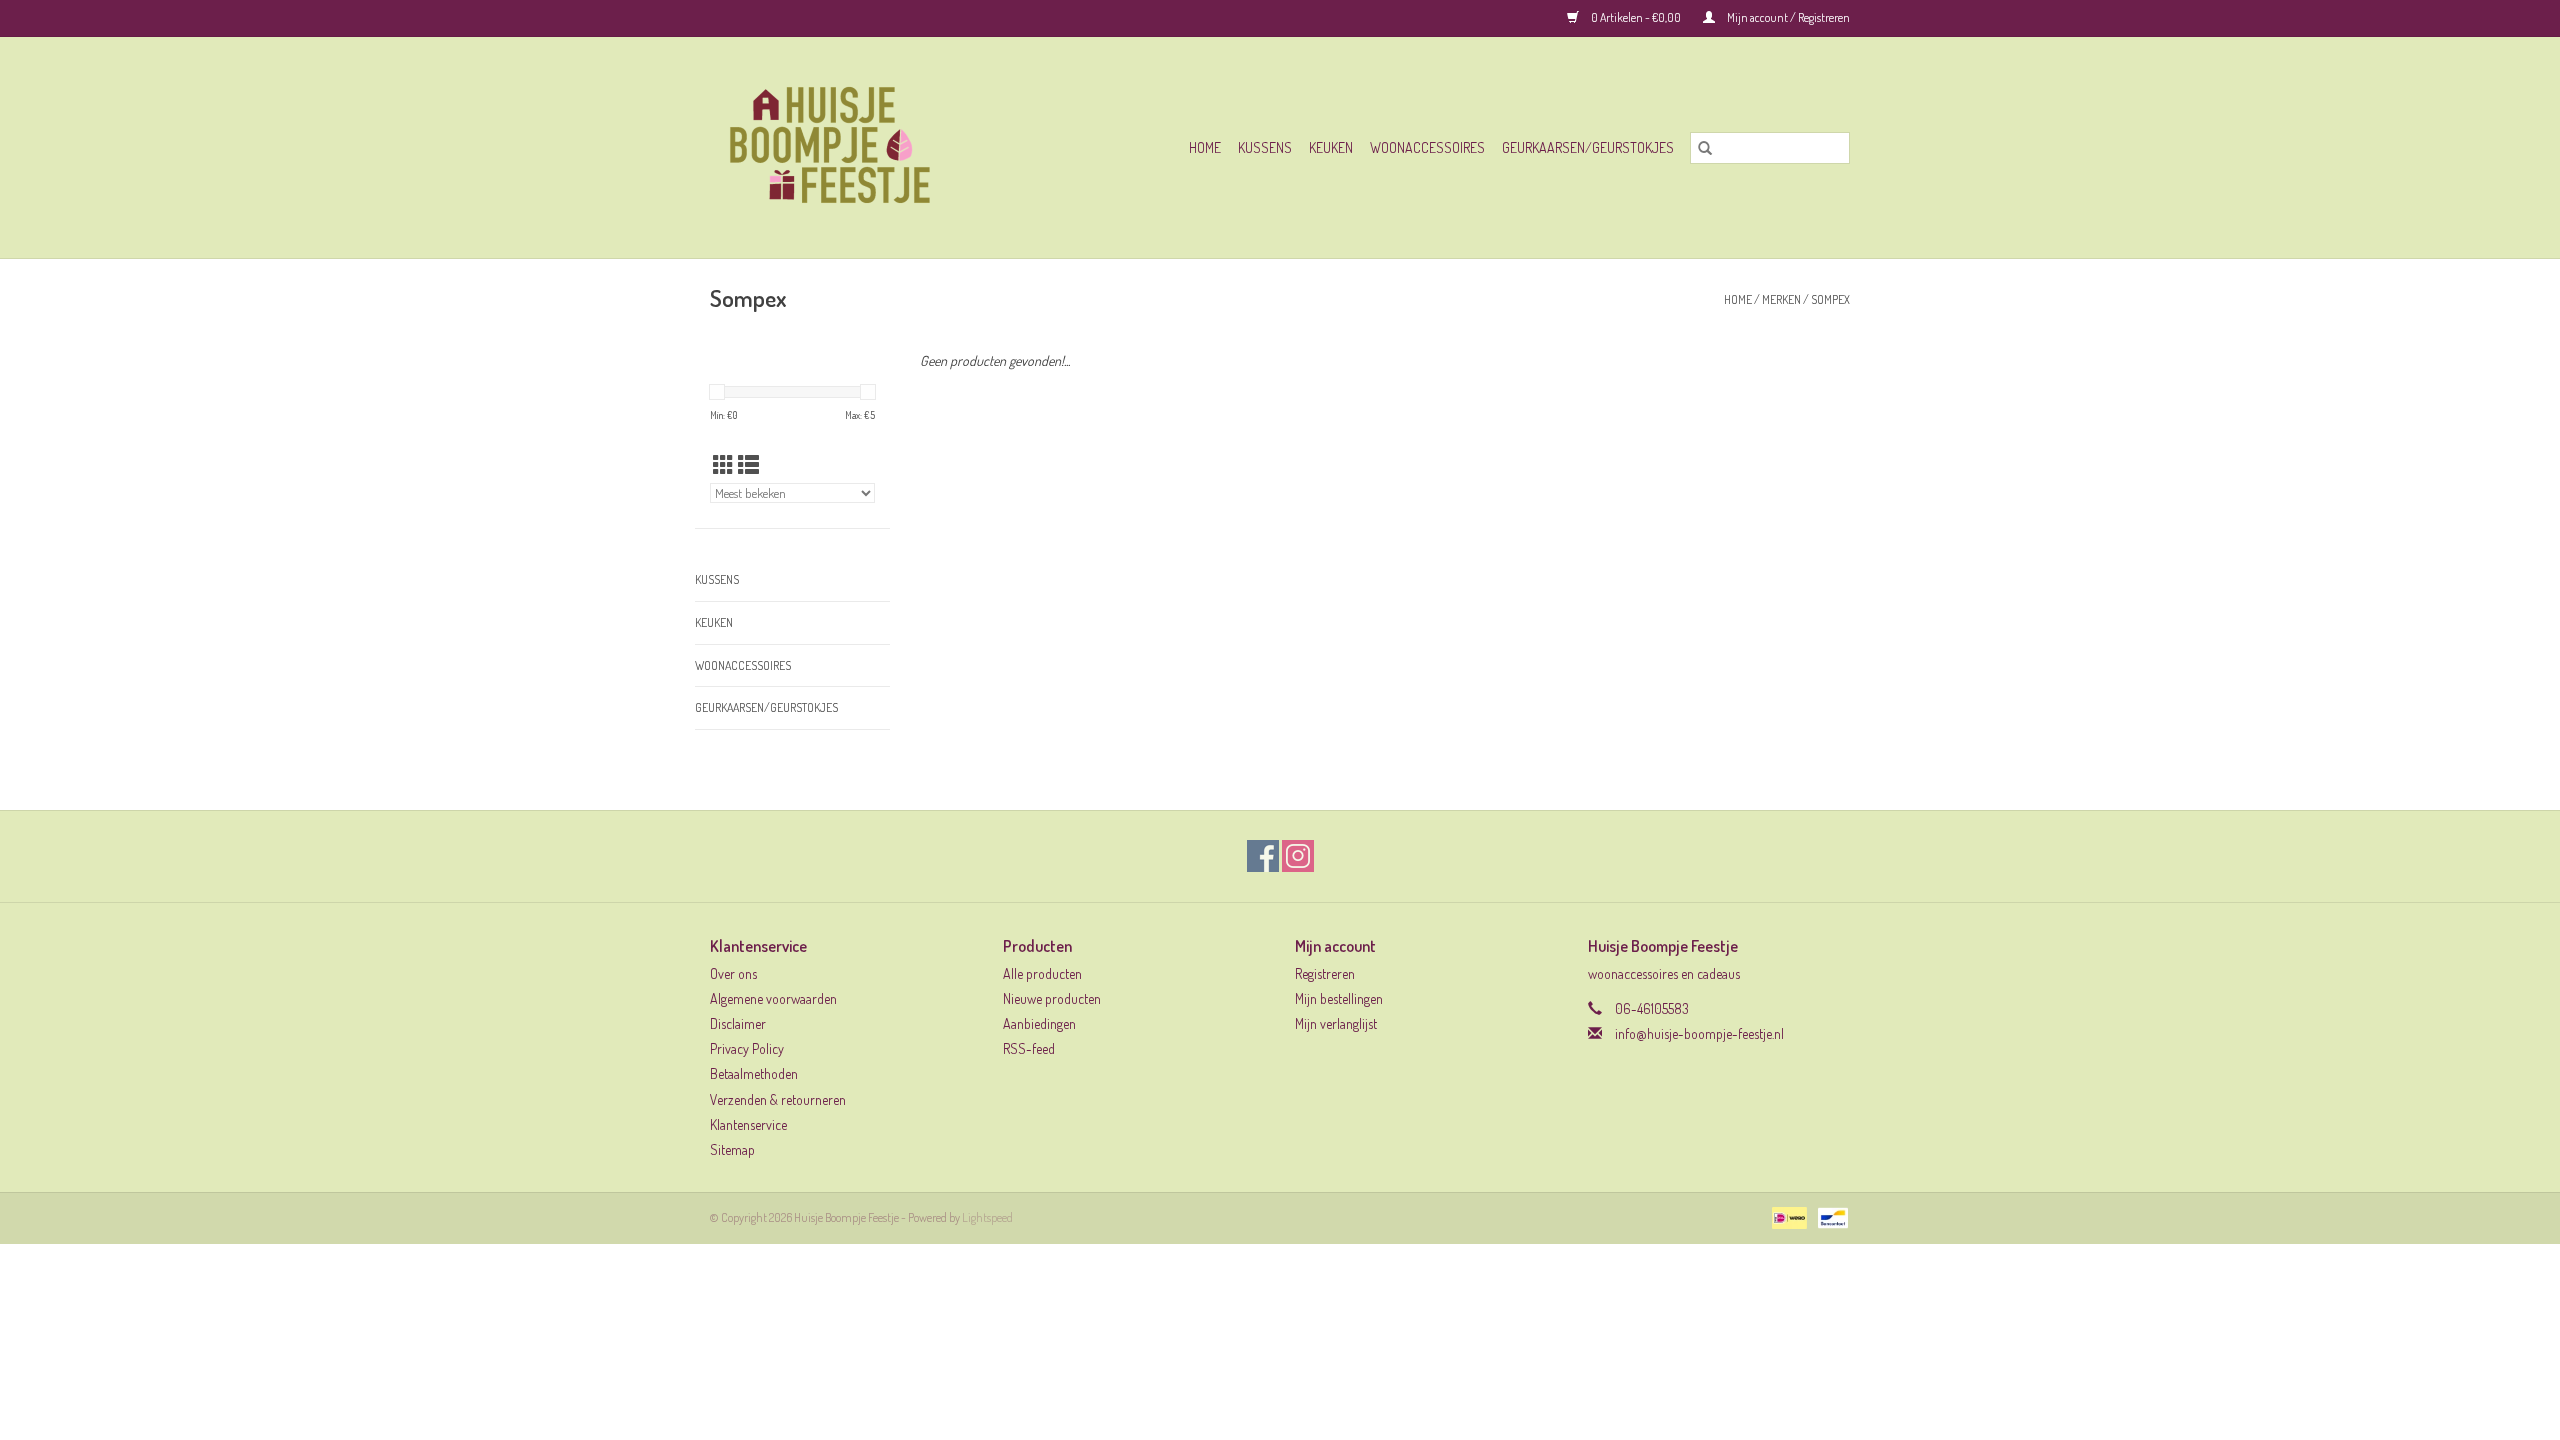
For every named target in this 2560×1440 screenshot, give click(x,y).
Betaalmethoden (754, 1073)
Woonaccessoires (1427, 147)
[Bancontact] (1829, 1216)
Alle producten (1042, 973)
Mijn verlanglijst (1336, 1023)
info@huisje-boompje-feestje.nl (1699, 1033)
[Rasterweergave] (723, 464)
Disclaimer (738, 1023)
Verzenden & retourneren (778, 1099)
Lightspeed (987, 1217)
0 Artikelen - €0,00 (1636, 17)
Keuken (1331, 147)
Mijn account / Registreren (1787, 17)
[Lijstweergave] (748, 464)
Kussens (1265, 147)
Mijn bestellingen (1339, 998)
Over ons (733, 973)
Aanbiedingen (1039, 1023)
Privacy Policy (747, 1048)
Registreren (1325, 973)
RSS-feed (1029, 1048)
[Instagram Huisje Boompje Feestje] (1298, 856)
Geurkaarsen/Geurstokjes (1588, 147)
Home (1205, 147)
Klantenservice (748, 1124)
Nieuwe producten (1052, 998)
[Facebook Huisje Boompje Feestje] (1263, 856)
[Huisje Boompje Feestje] (863, 147)
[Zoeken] (1705, 148)
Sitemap (732, 1149)
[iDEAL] (1786, 1216)
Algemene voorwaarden (773, 998)
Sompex (1830, 299)
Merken (1781, 299)
